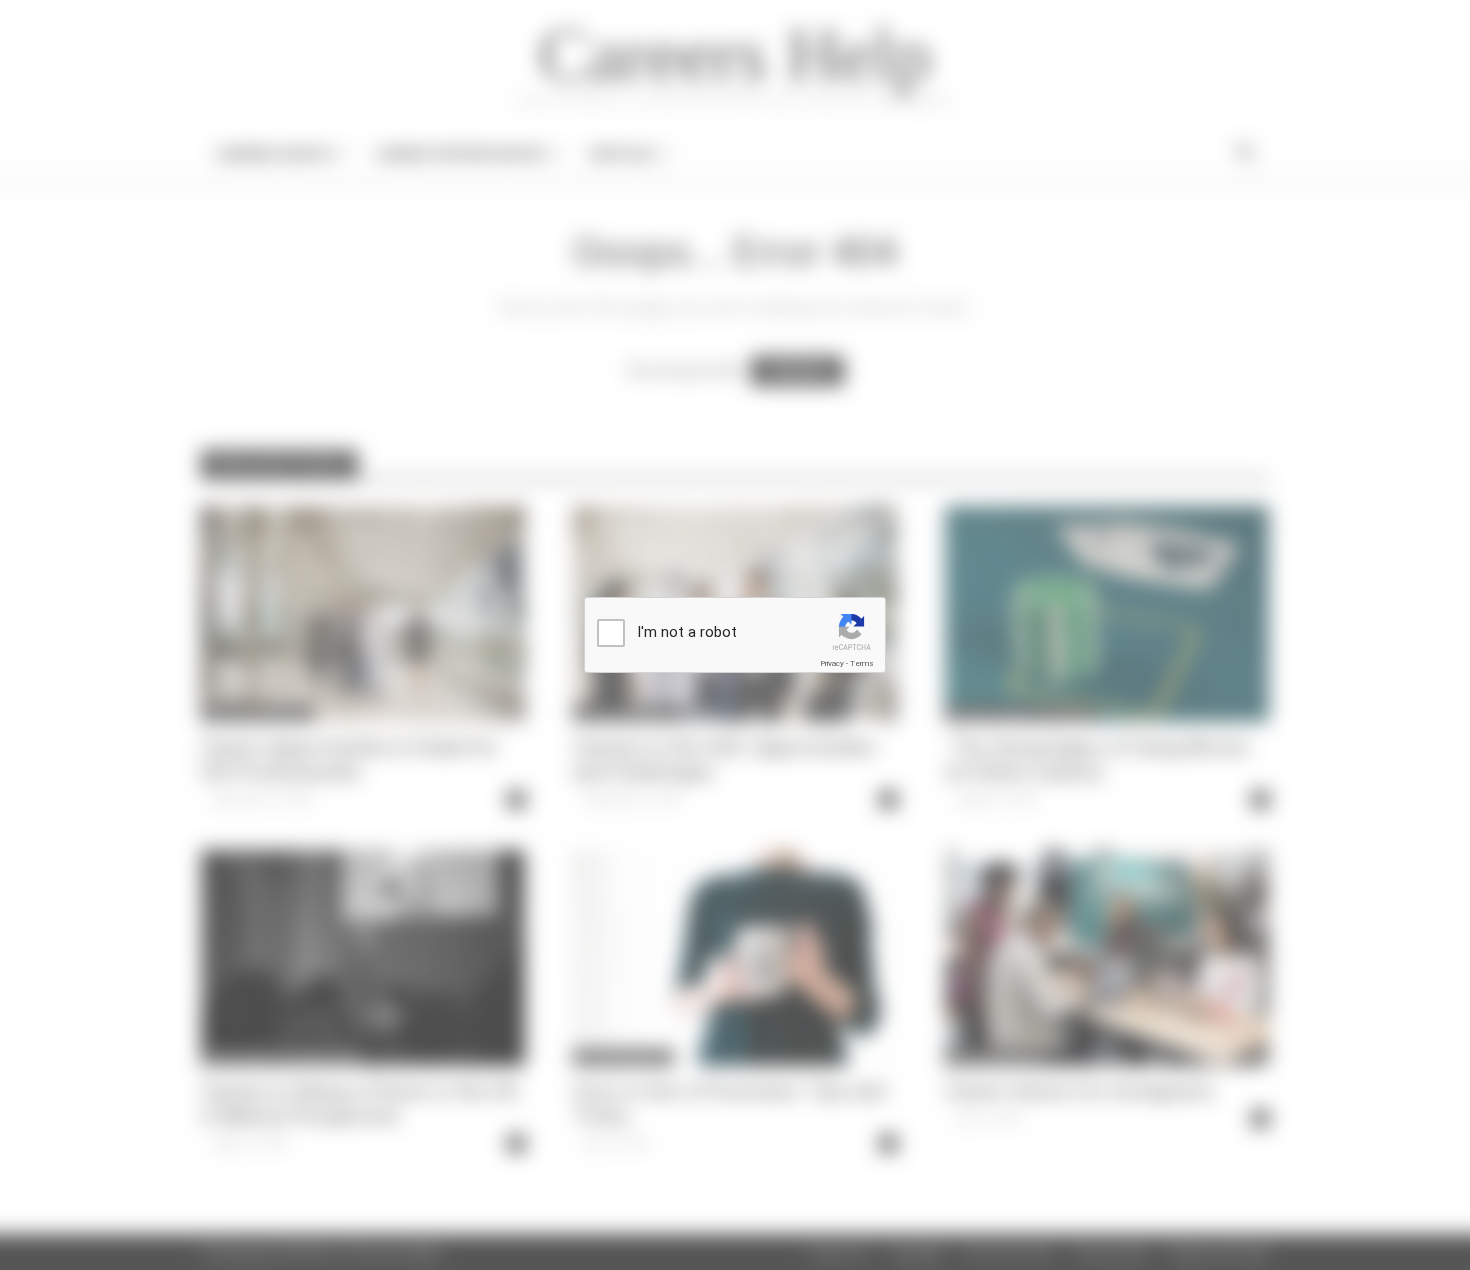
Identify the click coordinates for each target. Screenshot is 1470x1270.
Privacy (832, 663)
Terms (862, 663)
